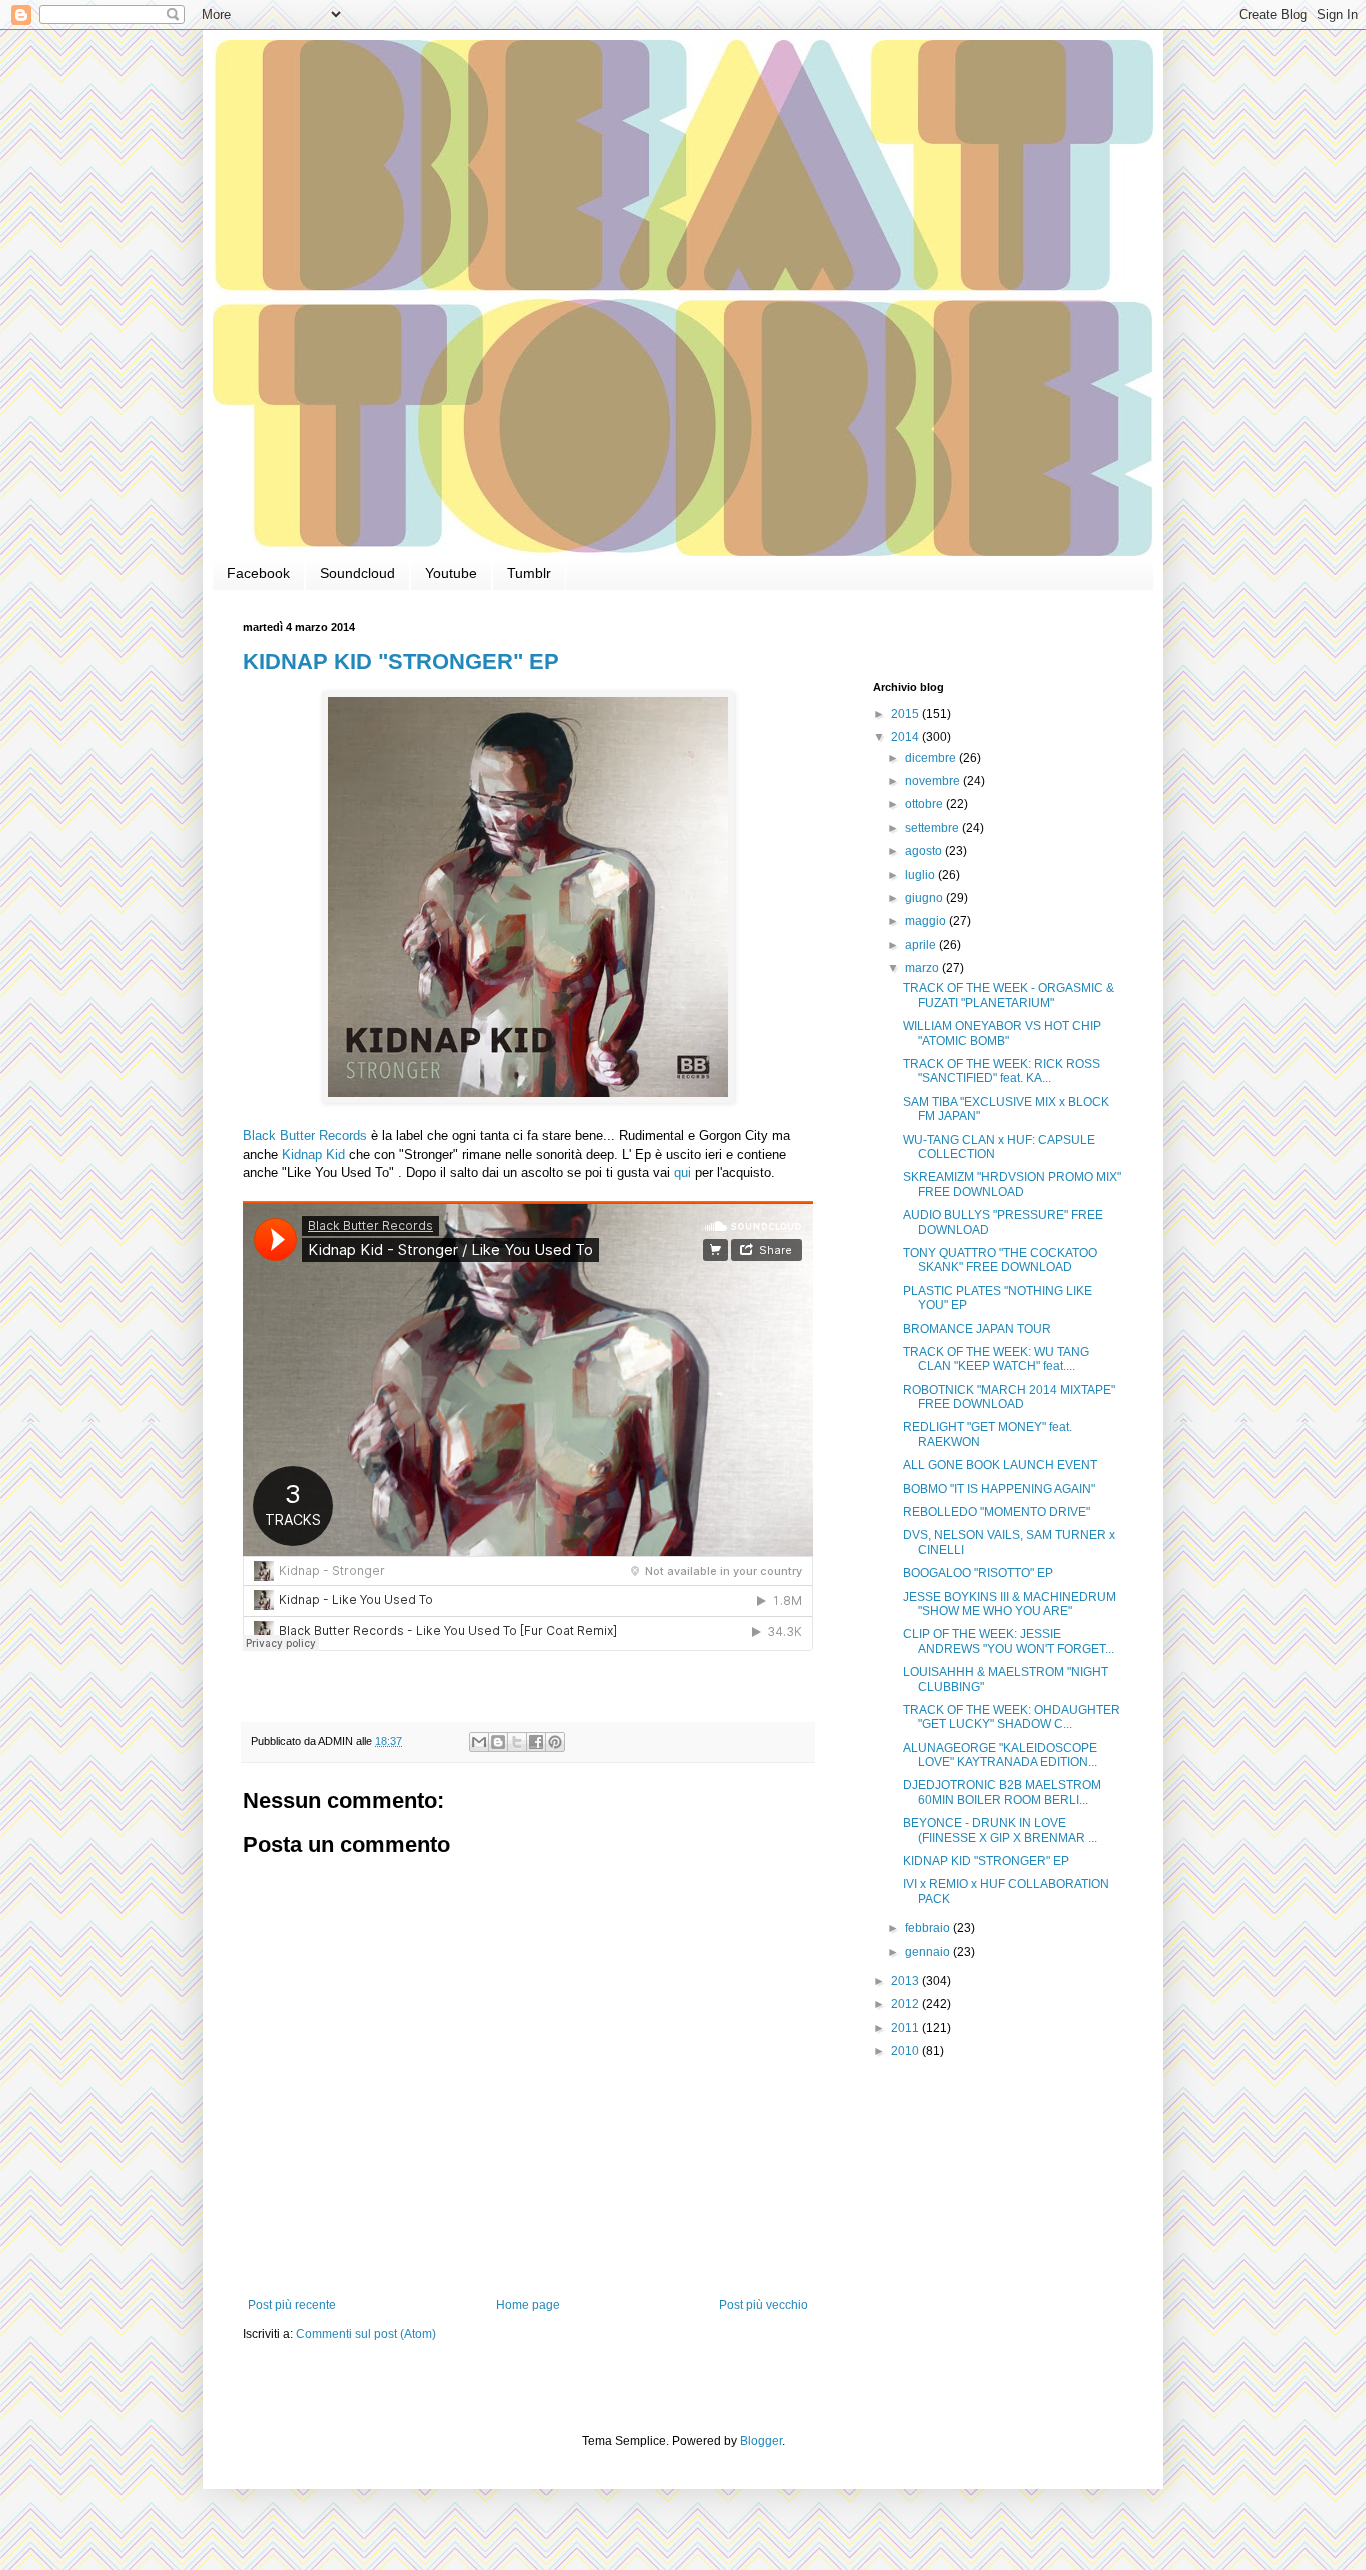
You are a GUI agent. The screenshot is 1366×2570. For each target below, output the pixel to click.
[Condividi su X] (517, 1742)
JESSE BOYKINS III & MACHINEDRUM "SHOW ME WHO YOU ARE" (1009, 1604)
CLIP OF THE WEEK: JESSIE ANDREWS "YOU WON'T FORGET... (1008, 1641)
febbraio (929, 1928)
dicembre (932, 758)
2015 (906, 714)
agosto (925, 851)
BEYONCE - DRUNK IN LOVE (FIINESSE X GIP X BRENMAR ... (1000, 1830)
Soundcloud (357, 573)
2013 (906, 1981)
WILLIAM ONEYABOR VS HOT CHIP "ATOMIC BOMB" (1002, 1033)
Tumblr (529, 573)
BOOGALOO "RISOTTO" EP (978, 1573)
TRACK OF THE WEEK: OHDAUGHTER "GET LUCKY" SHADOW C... (1011, 1717)
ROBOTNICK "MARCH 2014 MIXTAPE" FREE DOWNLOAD (1009, 1397)
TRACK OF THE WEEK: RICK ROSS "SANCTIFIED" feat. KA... (1001, 1071)
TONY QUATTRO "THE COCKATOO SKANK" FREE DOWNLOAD (1000, 1260)
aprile (922, 945)
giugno (925, 898)
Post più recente (292, 2305)
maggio (927, 921)
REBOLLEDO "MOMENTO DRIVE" (996, 1512)
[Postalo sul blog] (498, 1742)
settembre (933, 828)
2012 (906, 2004)
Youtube (451, 573)
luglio (921, 875)
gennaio (929, 1952)
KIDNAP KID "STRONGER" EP (401, 661)
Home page (528, 2305)
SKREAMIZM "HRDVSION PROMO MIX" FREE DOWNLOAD (1012, 1184)
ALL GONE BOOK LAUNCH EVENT (1000, 1465)
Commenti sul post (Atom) (366, 2334)
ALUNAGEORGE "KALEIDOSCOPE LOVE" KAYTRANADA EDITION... (1000, 1755)
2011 (906, 2028)
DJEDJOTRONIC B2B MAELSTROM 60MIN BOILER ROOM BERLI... (1002, 1792)
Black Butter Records (305, 1135)
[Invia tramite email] (479, 1742)
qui (682, 1172)
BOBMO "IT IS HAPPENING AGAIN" (999, 1489)
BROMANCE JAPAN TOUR (977, 1329)
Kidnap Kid (313, 1154)
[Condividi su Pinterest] (555, 1742)
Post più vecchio (763, 2305)
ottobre (925, 804)
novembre (934, 781)
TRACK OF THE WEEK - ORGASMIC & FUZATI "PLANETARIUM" (1008, 995)
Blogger (761, 2441)
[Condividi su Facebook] (536, 1742)
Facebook (258, 573)
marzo (923, 968)
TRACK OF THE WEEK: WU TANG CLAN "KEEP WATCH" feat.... (996, 1359)
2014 (906, 737)
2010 (906, 2051)
